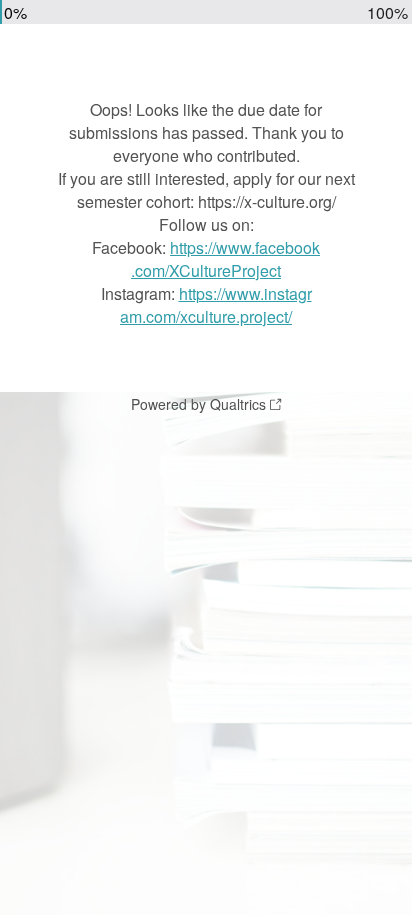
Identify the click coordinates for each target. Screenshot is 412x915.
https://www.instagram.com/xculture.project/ (216, 305)
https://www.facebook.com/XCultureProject (225, 259)
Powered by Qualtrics (198, 404)
